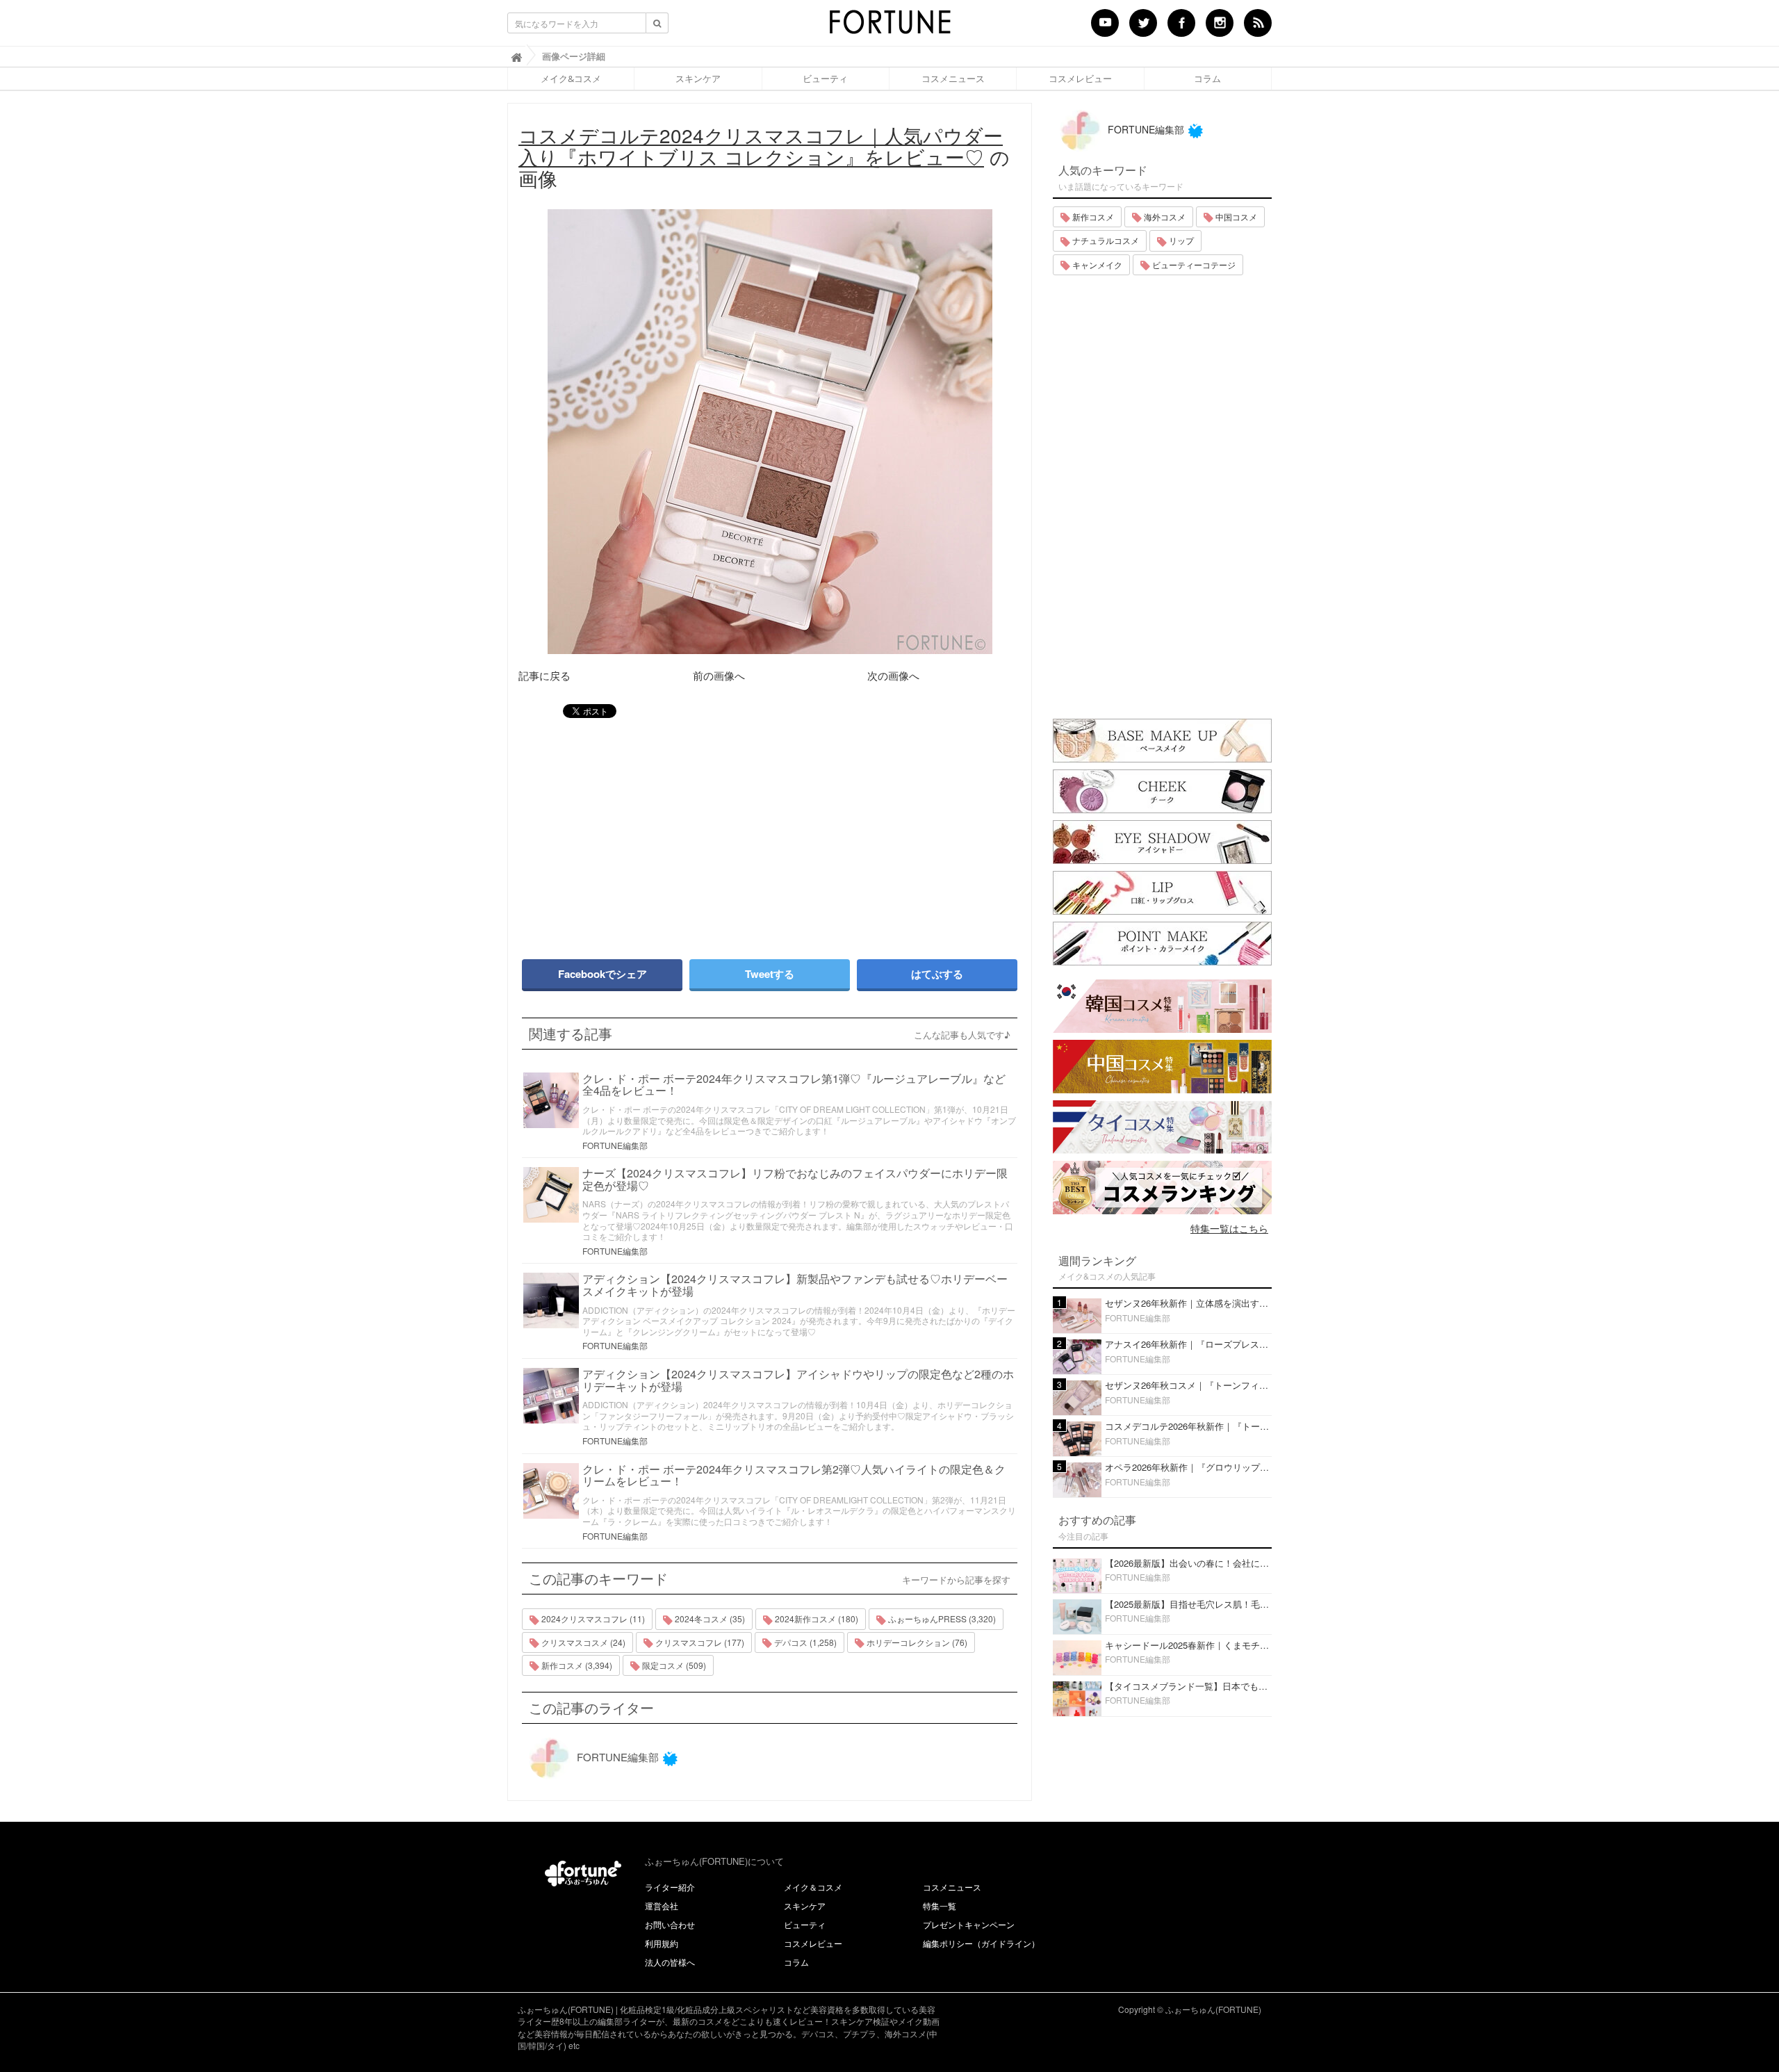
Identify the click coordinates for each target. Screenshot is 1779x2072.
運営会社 (662, 1906)
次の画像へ (893, 675)
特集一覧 (940, 1906)
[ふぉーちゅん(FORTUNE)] (889, 26)
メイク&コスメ (571, 79)
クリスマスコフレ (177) (699, 1642)
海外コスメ (1164, 217)
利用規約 (662, 1943)
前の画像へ (719, 675)
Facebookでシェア (602, 974)
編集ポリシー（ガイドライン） (981, 1943)
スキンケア (698, 79)
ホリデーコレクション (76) (916, 1642)
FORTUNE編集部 (615, 1145)
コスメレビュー (1080, 79)
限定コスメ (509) (673, 1665)
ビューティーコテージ (1193, 264)
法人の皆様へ (670, 1962)
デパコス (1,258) (804, 1642)
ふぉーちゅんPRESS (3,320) (941, 1618)
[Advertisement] (639, 832)
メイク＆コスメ (813, 1887)
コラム (1207, 79)
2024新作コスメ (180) (815, 1618)
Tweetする (770, 974)
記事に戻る (544, 675)
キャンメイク (1096, 264)
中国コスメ (1235, 217)
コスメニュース (953, 79)
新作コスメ (1092, 217)
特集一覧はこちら (1229, 1228)
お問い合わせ (670, 1924)
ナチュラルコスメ (1105, 240)
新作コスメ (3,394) (576, 1665)
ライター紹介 (670, 1887)
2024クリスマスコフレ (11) (592, 1618)
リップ (1180, 240)
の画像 (764, 156)
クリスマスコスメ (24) (582, 1642)
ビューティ (825, 79)
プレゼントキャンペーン (969, 1924)
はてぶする (937, 974)
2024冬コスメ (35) (709, 1618)
